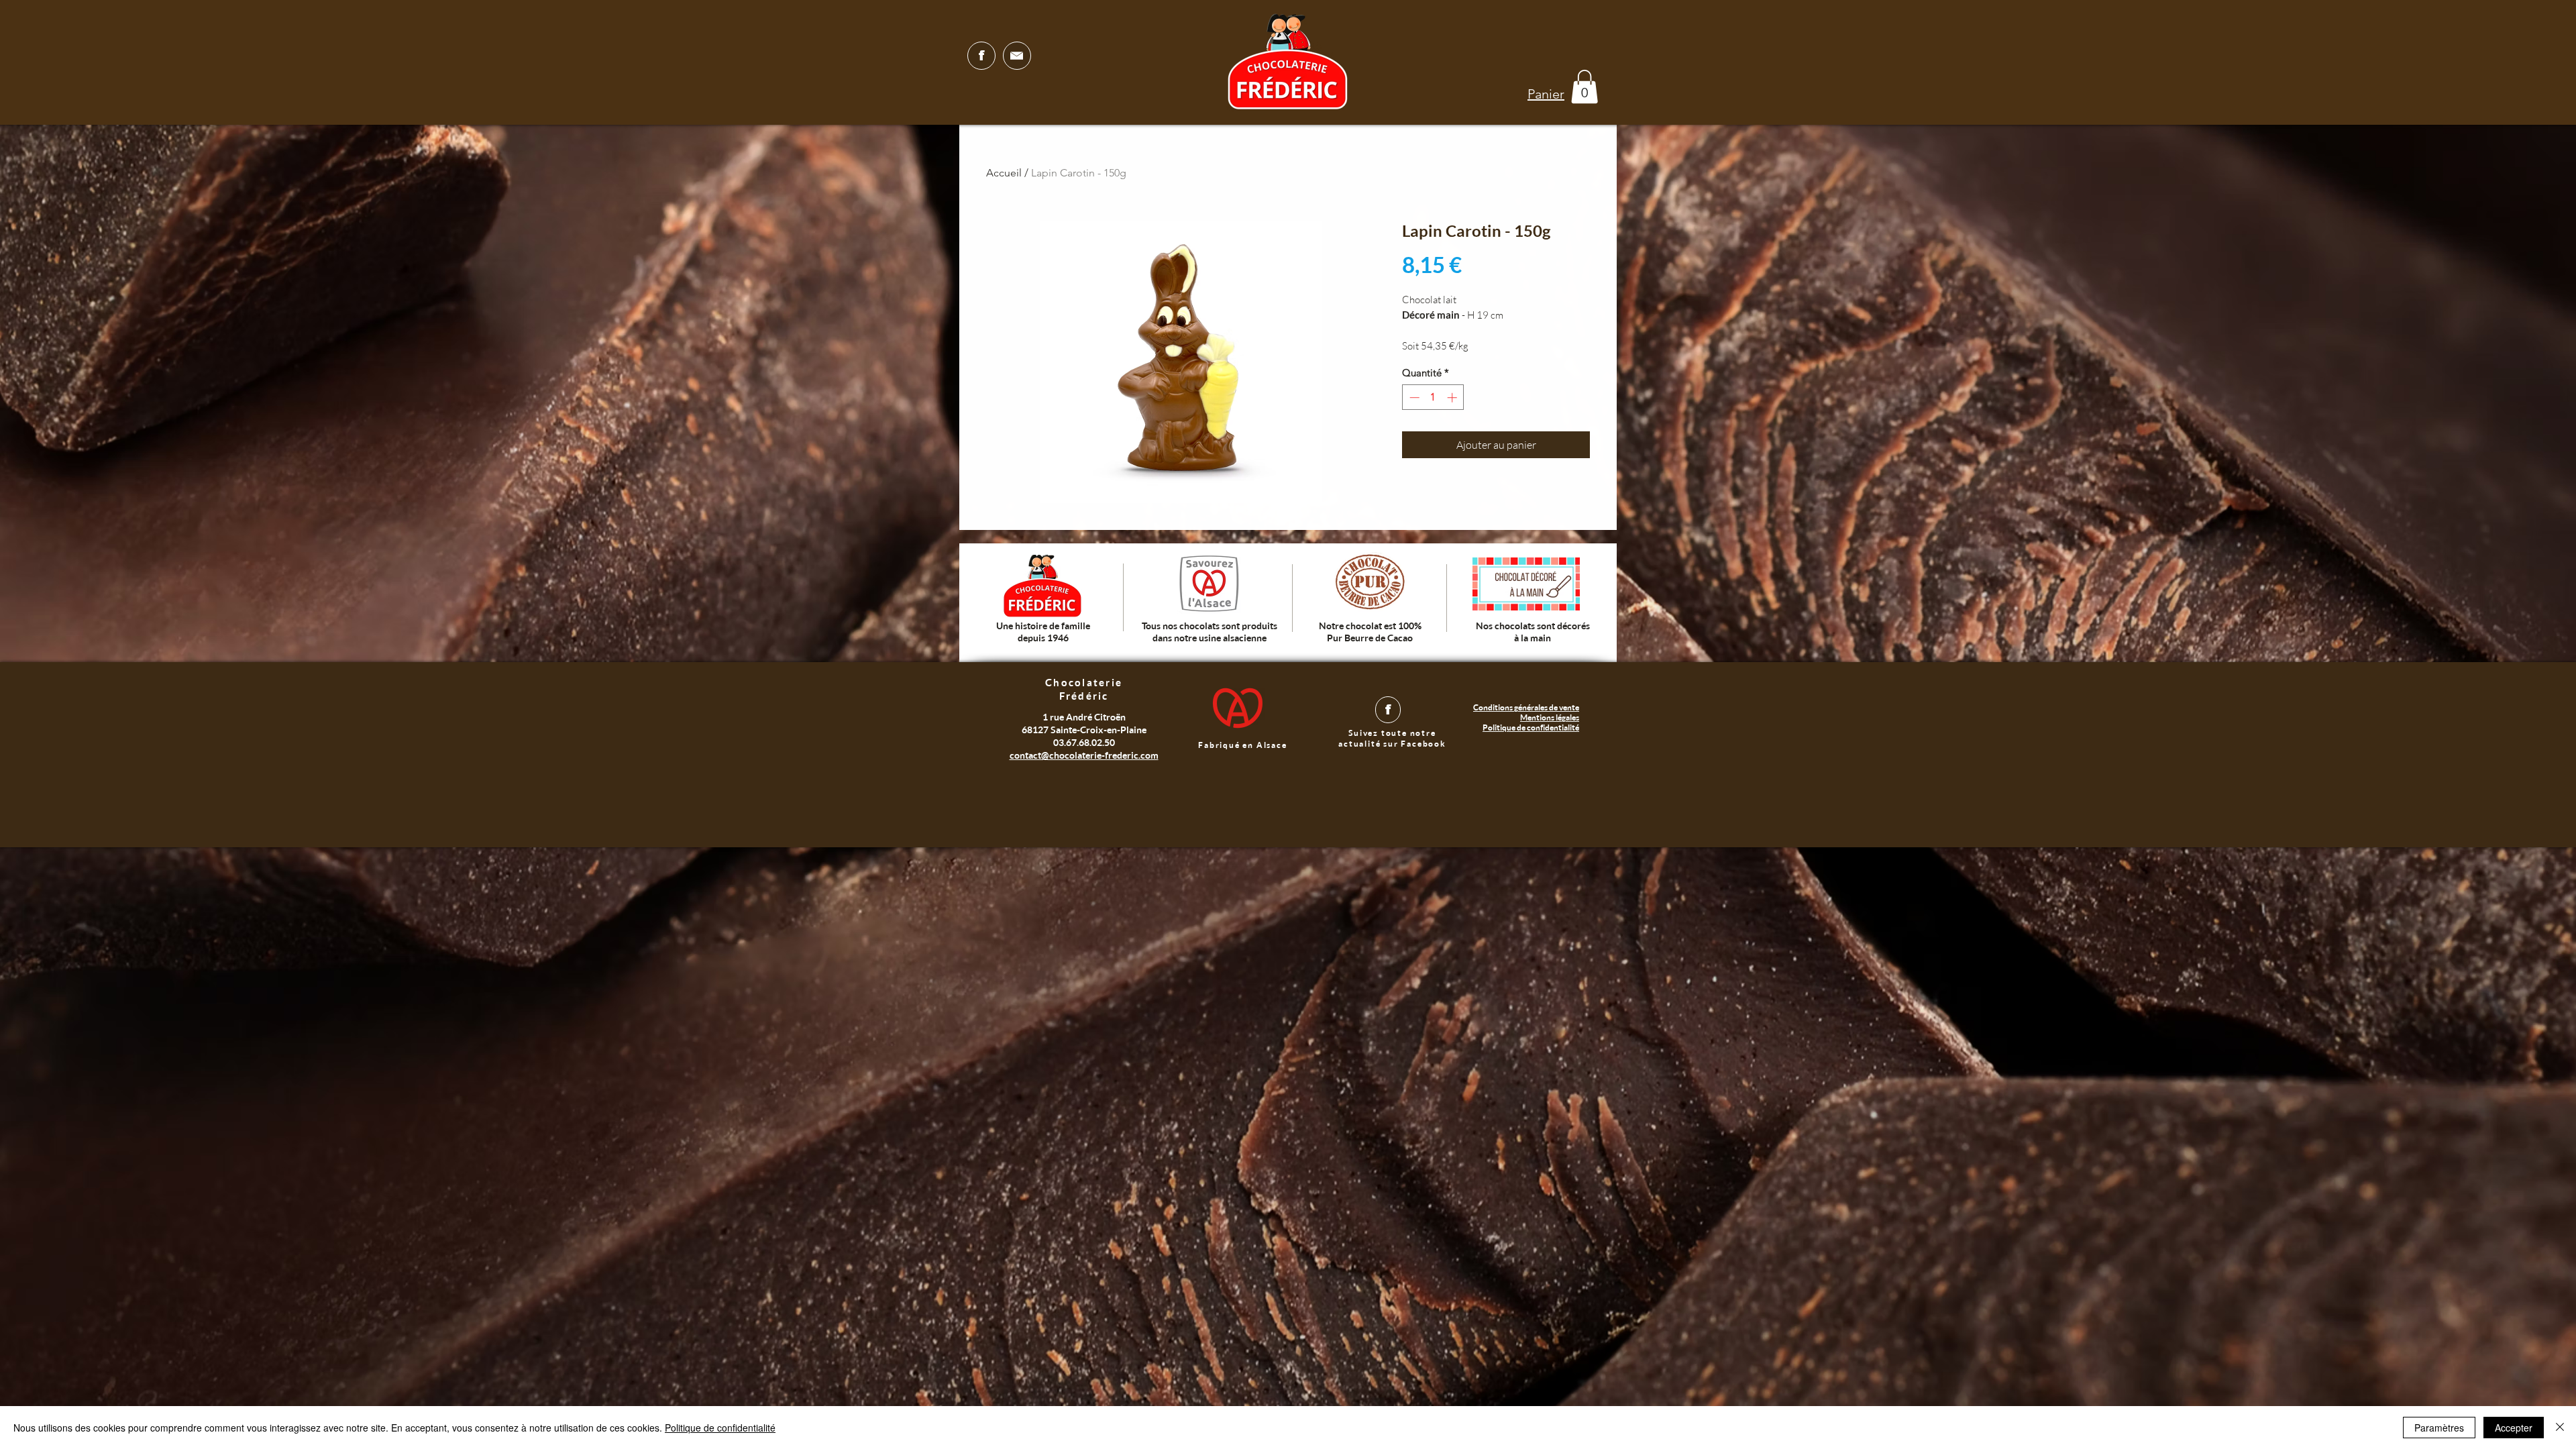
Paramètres (2439, 1428)
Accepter (2514, 1428)
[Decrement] (1413, 397)
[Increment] (1453, 397)
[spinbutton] (1433, 397)
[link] (1585, 87)
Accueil (1004, 173)
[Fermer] (2560, 1428)
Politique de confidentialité (720, 1428)
